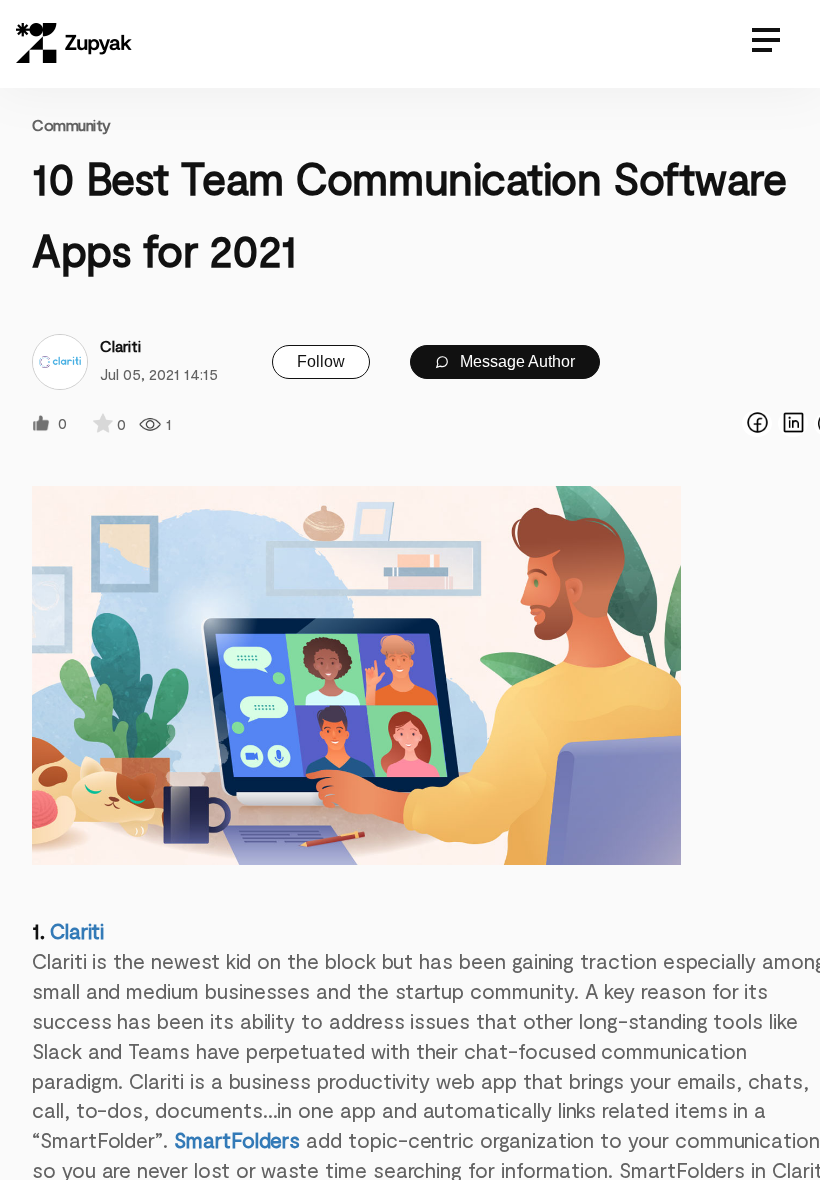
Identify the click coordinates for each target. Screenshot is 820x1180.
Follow (321, 361)
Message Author (515, 361)
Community (71, 124)
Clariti (77, 930)
